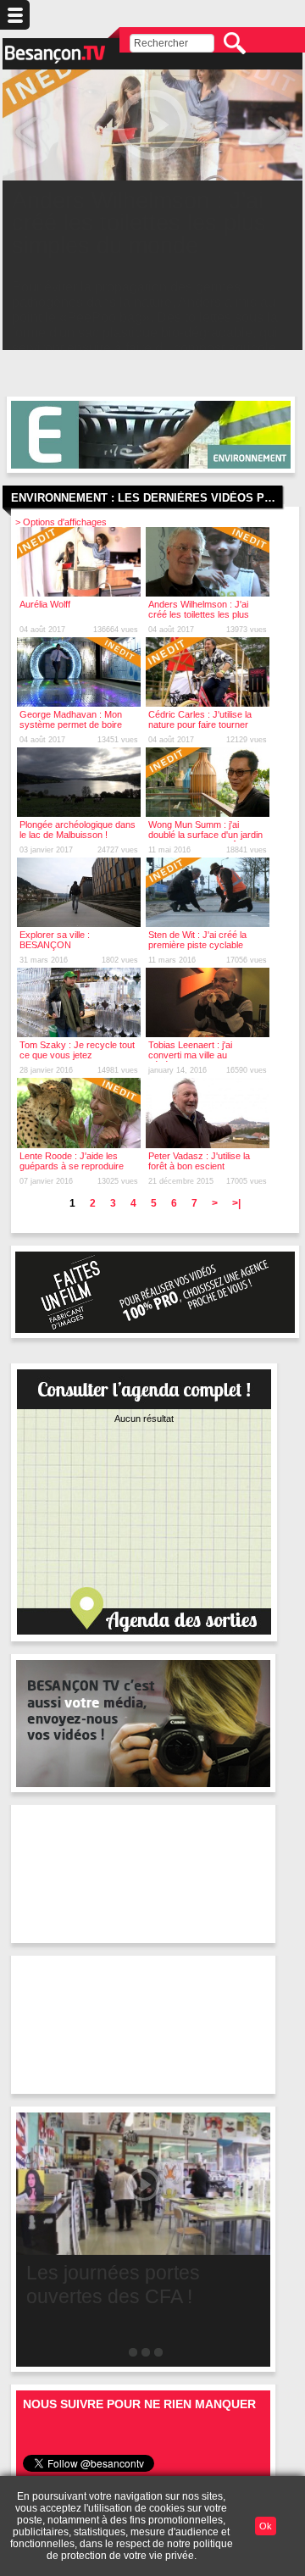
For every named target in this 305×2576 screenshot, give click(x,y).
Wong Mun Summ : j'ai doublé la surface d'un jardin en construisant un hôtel (205, 835)
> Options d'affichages (61, 522)
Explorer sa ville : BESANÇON (55, 940)
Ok (266, 2526)
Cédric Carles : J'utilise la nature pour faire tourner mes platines (200, 724)
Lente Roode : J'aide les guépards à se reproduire (72, 1161)
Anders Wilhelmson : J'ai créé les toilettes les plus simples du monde (199, 614)
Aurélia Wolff (45, 604)
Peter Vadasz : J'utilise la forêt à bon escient (199, 1161)
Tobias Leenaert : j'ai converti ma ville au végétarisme (190, 1055)
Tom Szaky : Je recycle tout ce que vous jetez (77, 1050)
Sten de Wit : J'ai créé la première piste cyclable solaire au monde (197, 945)
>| (236, 1203)
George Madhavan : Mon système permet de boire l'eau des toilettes (71, 724)
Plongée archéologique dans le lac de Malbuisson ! (78, 830)
